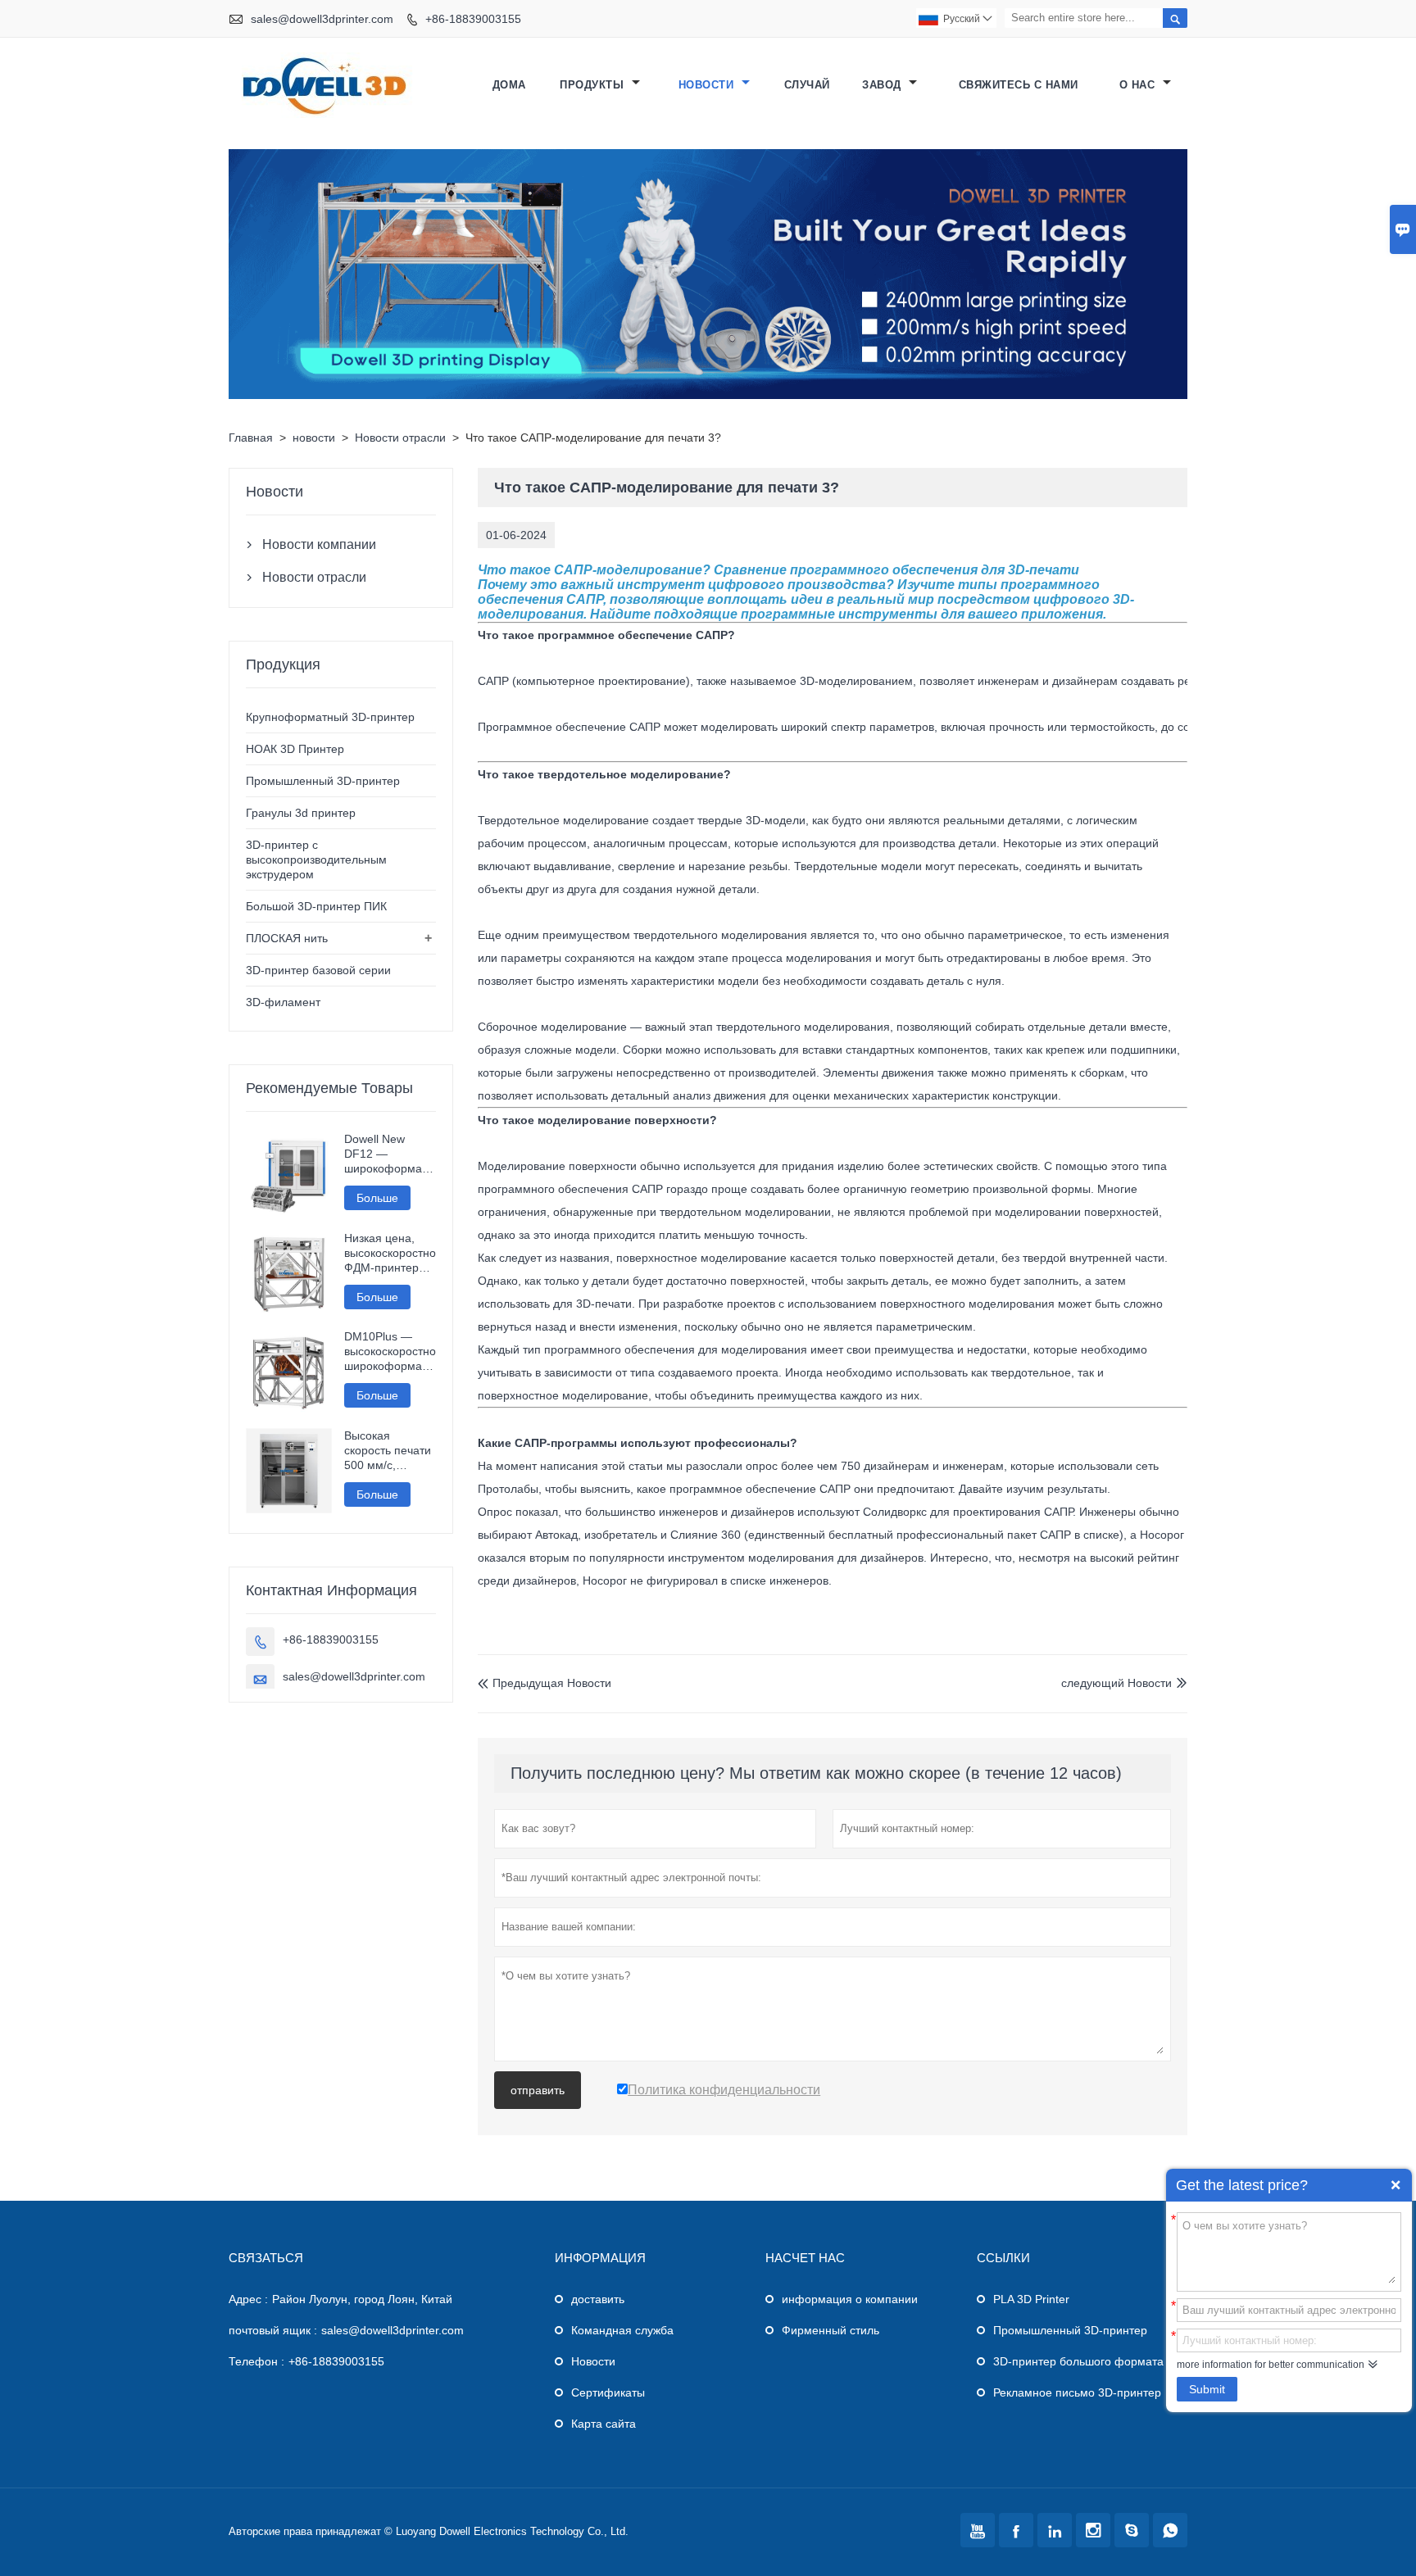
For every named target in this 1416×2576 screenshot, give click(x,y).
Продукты (594, 85)
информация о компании (850, 2299)
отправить (538, 2090)
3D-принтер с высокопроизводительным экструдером (316, 859)
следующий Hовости (1116, 1683)
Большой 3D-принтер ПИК (316, 906)
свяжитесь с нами (1019, 85)
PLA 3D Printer (1031, 2299)
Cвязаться (266, 2258)
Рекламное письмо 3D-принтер (1077, 2392)
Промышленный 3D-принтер (323, 781)
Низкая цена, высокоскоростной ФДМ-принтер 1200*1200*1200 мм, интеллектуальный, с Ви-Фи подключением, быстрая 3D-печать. (390, 1253)
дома (509, 85)
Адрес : (248, 2299)
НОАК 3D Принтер (295, 749)
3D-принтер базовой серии (318, 970)
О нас (1139, 85)
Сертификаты (608, 2392)
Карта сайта (604, 2424)
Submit (1207, 2389)
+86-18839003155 (473, 19)
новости (708, 85)
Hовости (593, 2361)
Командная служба (622, 2330)
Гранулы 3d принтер (301, 813)
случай (807, 85)
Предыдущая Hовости (545, 1683)
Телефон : (256, 2361)
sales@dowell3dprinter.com (322, 19)
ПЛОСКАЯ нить (287, 938)
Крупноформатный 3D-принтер (330, 717)
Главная (251, 438)
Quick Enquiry (1396, 2185)
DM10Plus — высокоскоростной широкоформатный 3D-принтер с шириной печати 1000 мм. (390, 1351)
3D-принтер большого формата (1078, 2361)
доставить (598, 2299)
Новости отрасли (400, 438)
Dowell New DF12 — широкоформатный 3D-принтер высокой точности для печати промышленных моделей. (390, 1154)
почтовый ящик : (273, 2330)
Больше (377, 1198)
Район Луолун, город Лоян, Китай (362, 2299)
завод (883, 85)
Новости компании (319, 544)
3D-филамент (283, 1002)
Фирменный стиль (831, 2330)
